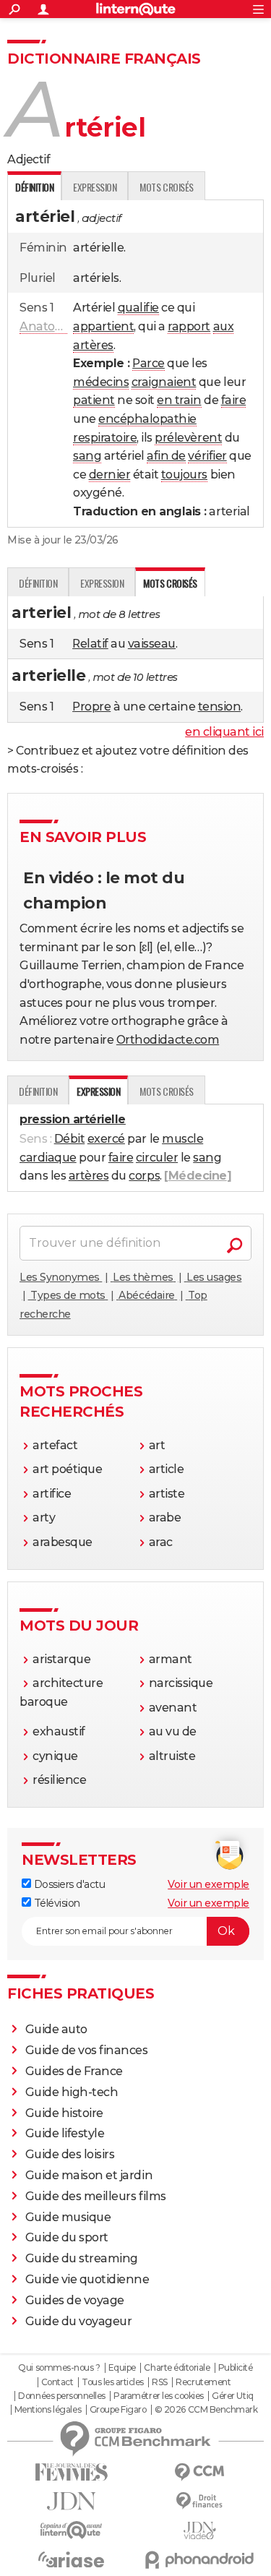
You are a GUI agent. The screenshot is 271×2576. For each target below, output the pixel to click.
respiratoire (105, 438)
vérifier (207, 456)
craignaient (164, 382)
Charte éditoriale (177, 2368)
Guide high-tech (72, 2092)
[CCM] (200, 2472)
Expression (95, 187)
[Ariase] (72, 2559)
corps (144, 1176)
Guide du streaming (82, 2258)
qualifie (138, 308)
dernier (110, 475)
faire (234, 400)
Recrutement (203, 2382)
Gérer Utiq (232, 2396)
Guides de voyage (75, 2300)
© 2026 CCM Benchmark (206, 2410)
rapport (189, 326)
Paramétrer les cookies (158, 2396)
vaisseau (152, 644)
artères (93, 345)
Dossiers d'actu (68, 1884)
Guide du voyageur (79, 2321)
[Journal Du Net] (72, 2501)
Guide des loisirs (70, 2154)
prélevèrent (188, 438)
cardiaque (48, 1158)
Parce (149, 363)
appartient (103, 326)
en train (179, 400)
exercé (106, 1139)
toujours (184, 475)
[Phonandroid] (200, 2560)
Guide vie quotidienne (87, 2279)
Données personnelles (61, 2396)
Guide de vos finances (87, 2050)
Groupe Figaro (118, 2410)
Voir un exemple (208, 1884)
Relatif (90, 644)
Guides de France (74, 2071)
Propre (91, 707)
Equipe (122, 2368)
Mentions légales (48, 2410)
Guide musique (68, 2217)
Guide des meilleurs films (96, 2196)
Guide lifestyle (65, 2133)
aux (224, 326)
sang (87, 456)
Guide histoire (64, 2113)
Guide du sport (67, 2237)
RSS (160, 2382)
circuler (157, 1158)
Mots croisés (166, 187)
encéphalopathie (147, 419)
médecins (101, 382)
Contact (57, 2382)
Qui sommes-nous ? (59, 2368)
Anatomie (48, 326)
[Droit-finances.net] (200, 2501)
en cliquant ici (224, 732)
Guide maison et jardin (89, 2175)
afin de (166, 456)
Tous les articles (113, 2382)
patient (94, 400)
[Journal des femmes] (72, 2472)
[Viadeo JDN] (200, 2531)
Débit (70, 1139)
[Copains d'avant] (72, 2530)
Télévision (56, 1903)
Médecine (198, 1176)
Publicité (236, 2368)
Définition (38, 583)
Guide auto (56, 2029)
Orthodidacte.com (168, 1040)
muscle (182, 1139)
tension (220, 707)
